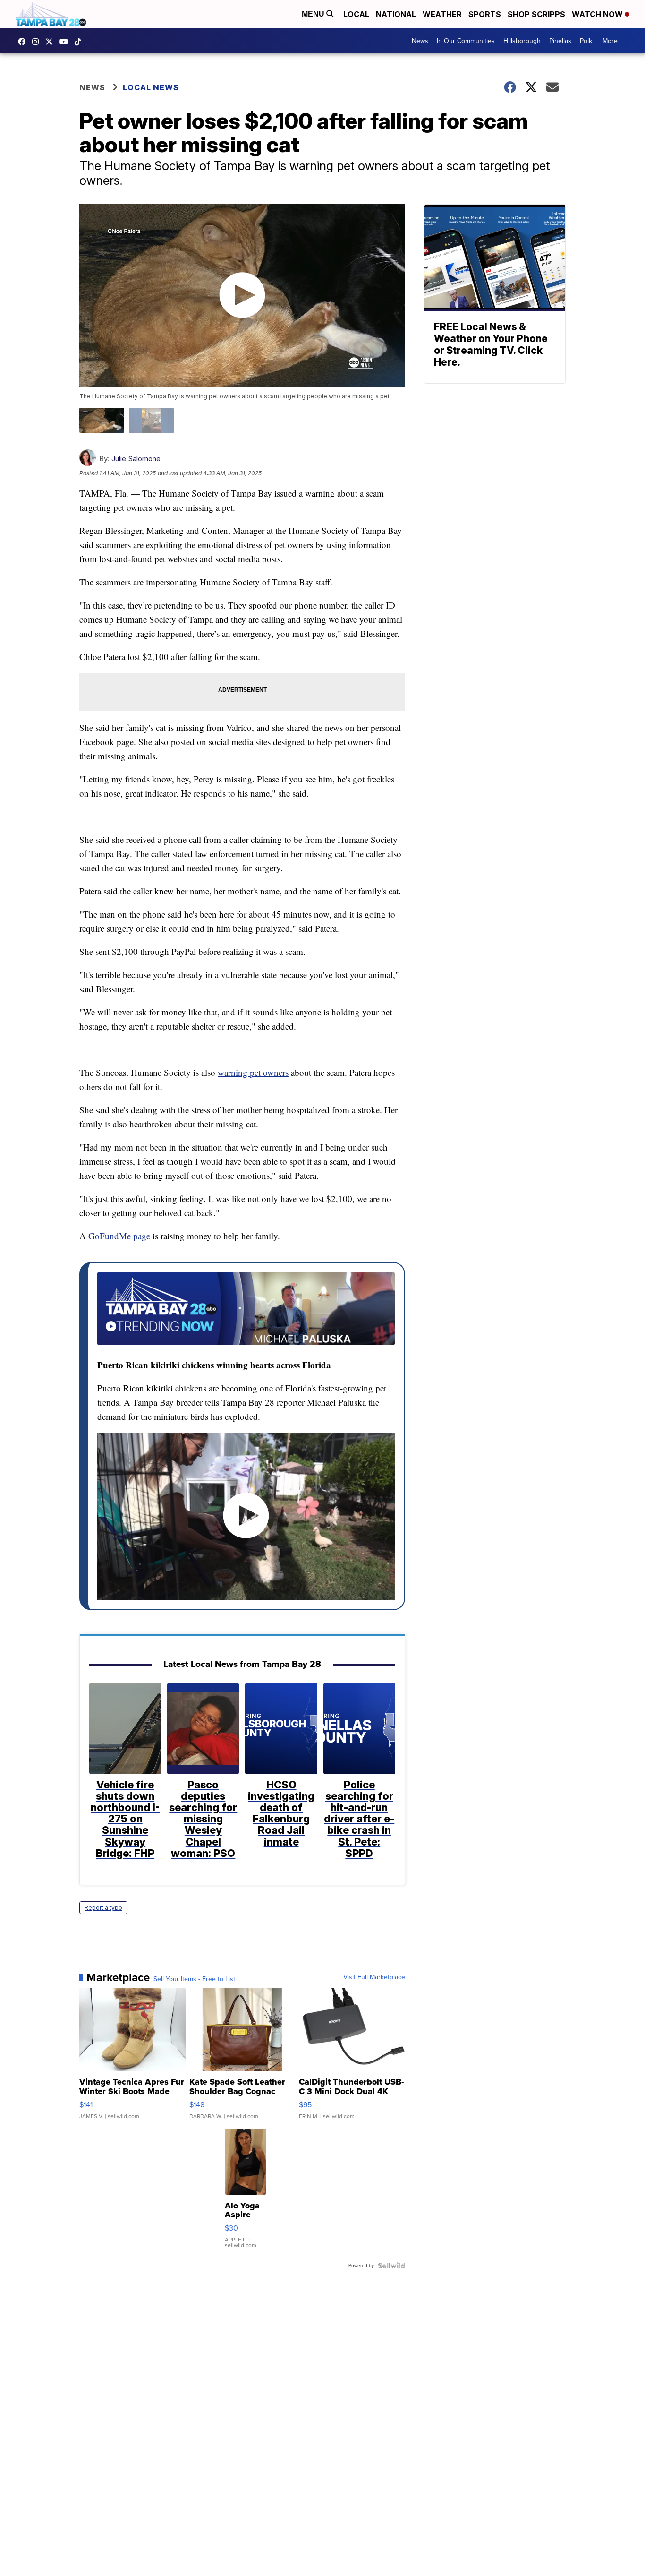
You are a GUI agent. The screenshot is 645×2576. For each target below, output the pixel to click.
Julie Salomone (136, 459)
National (396, 14)
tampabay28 (51, 42)
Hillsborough (522, 41)
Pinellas (560, 41)
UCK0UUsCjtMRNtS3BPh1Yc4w (66, 42)
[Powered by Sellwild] (391, 2266)
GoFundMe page (119, 1236)
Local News (151, 87)
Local (356, 14)
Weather (442, 14)
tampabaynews (24, 42)
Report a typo (103, 1908)
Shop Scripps (536, 14)
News (420, 41)
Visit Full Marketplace (374, 1977)
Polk (586, 41)
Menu (314, 14)
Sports (485, 14)
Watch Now (598, 14)
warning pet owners (253, 1072)
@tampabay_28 (80, 42)
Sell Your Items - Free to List (194, 1979)
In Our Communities (466, 41)
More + (613, 41)
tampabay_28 (38, 42)
